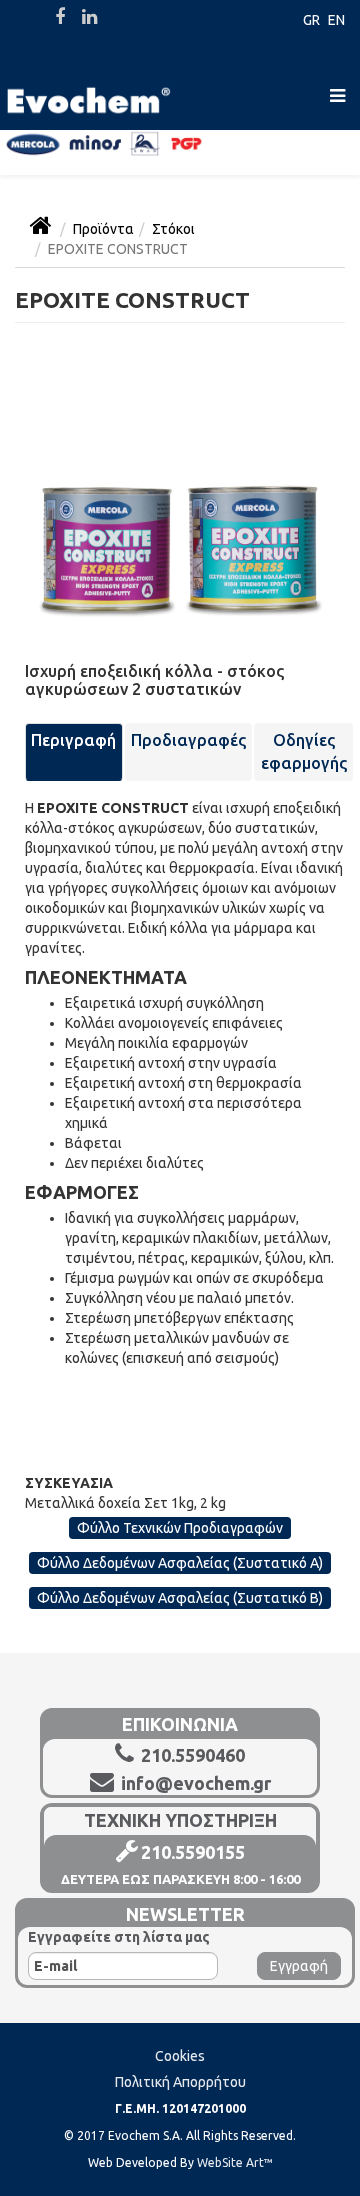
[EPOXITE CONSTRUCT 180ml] (180, 488)
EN (336, 20)
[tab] (74, 752)
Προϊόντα (103, 229)
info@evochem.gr (194, 1783)
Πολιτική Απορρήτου (180, 2082)
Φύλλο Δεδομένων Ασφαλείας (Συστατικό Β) (180, 1598)
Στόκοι (173, 229)
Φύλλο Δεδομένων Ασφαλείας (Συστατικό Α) (180, 1563)
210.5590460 (191, 1755)
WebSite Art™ (235, 2162)
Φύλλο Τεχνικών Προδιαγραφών (180, 1528)
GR (311, 20)
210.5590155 (193, 1852)
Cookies (180, 2056)
